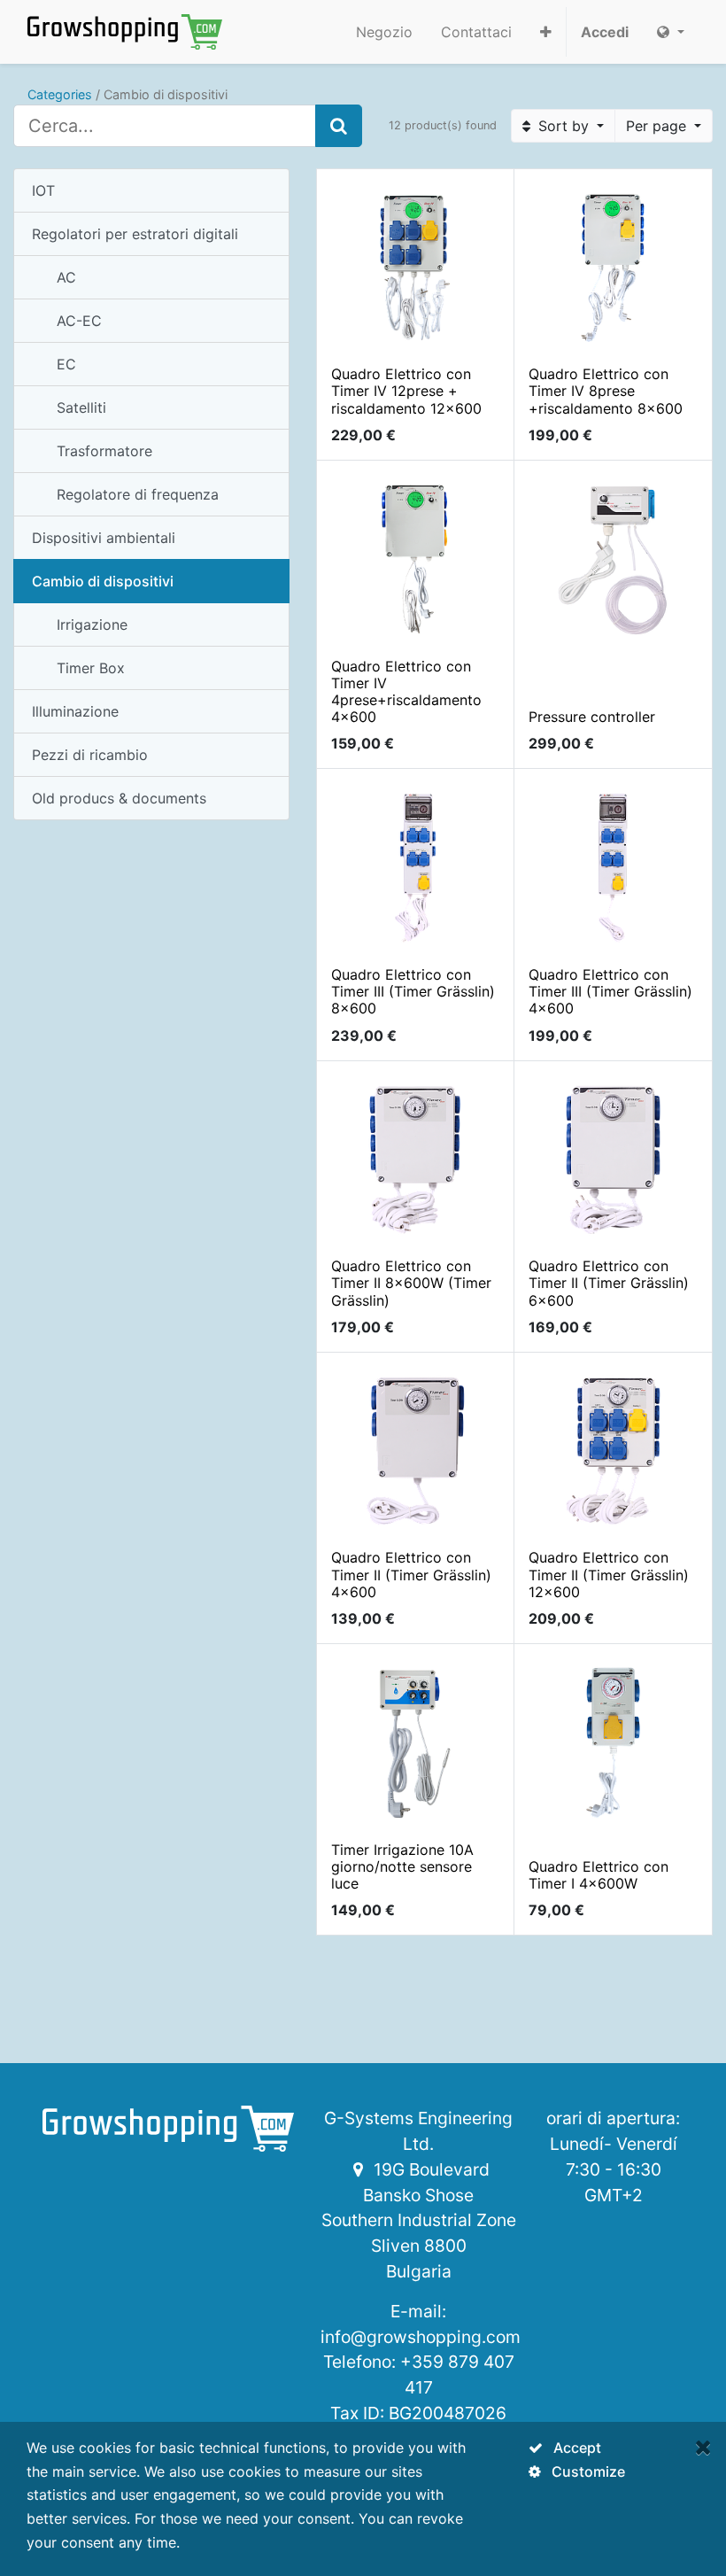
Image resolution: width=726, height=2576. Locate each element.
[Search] (339, 126)
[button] (546, 32)
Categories (60, 94)
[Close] (703, 2447)
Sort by (564, 126)
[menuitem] (384, 32)
